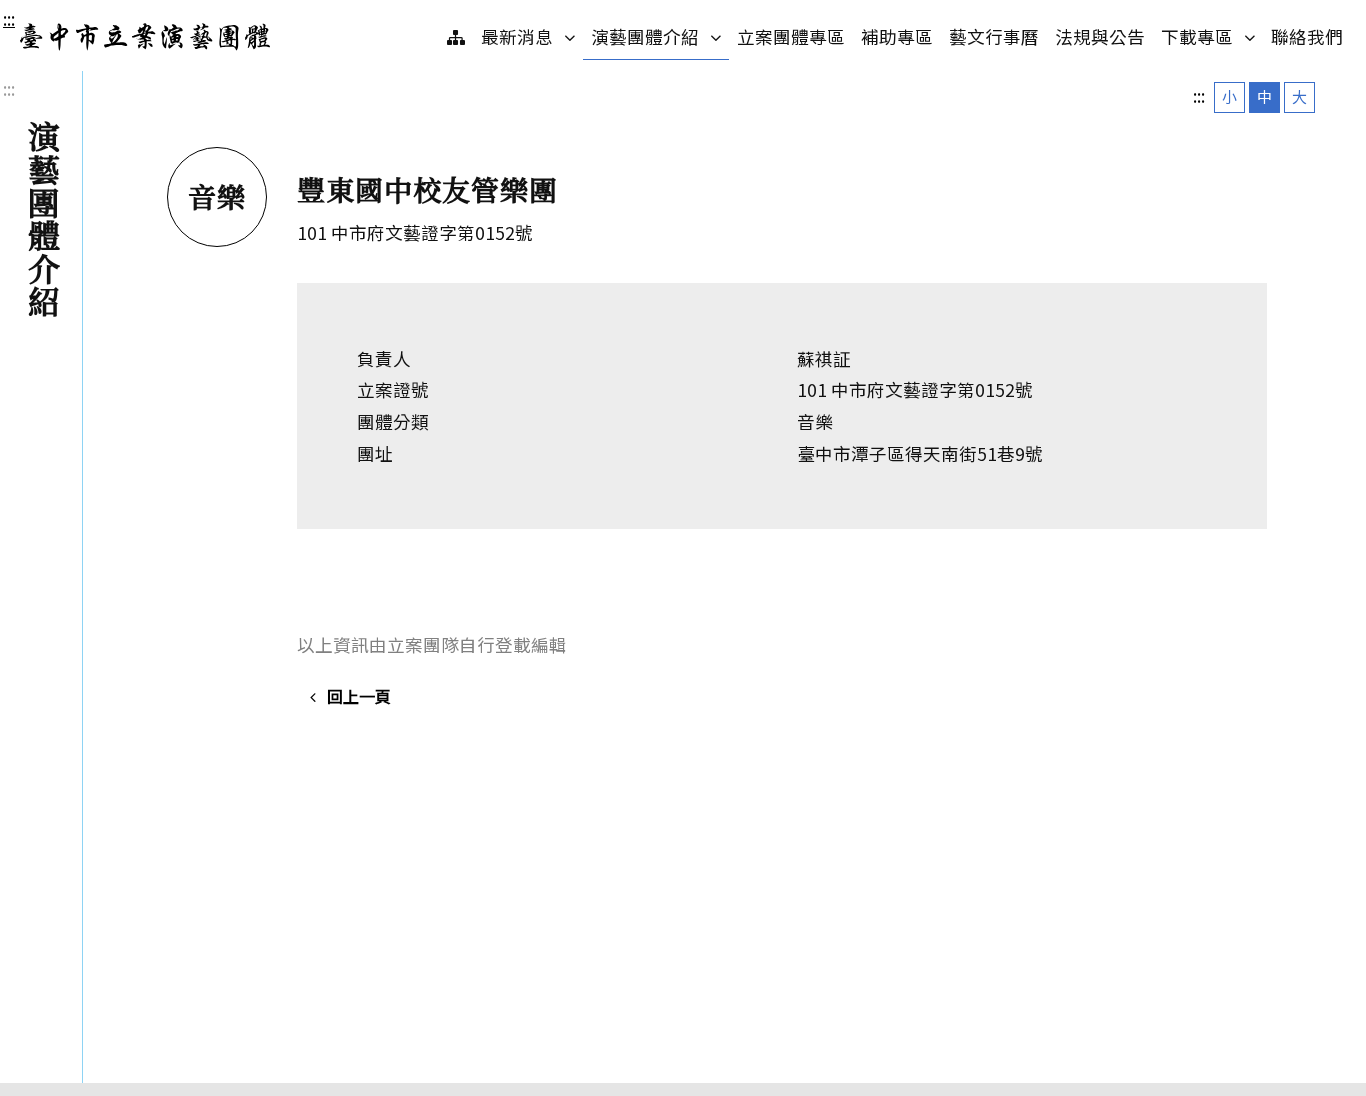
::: (9, 18)
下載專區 (1212, 36)
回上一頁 (359, 696)
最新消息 (532, 36)
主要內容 (42, 19)
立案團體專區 (791, 36)
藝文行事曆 (994, 36)
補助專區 (897, 36)
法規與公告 (1100, 36)
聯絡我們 (1307, 36)
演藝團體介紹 (660, 36)
